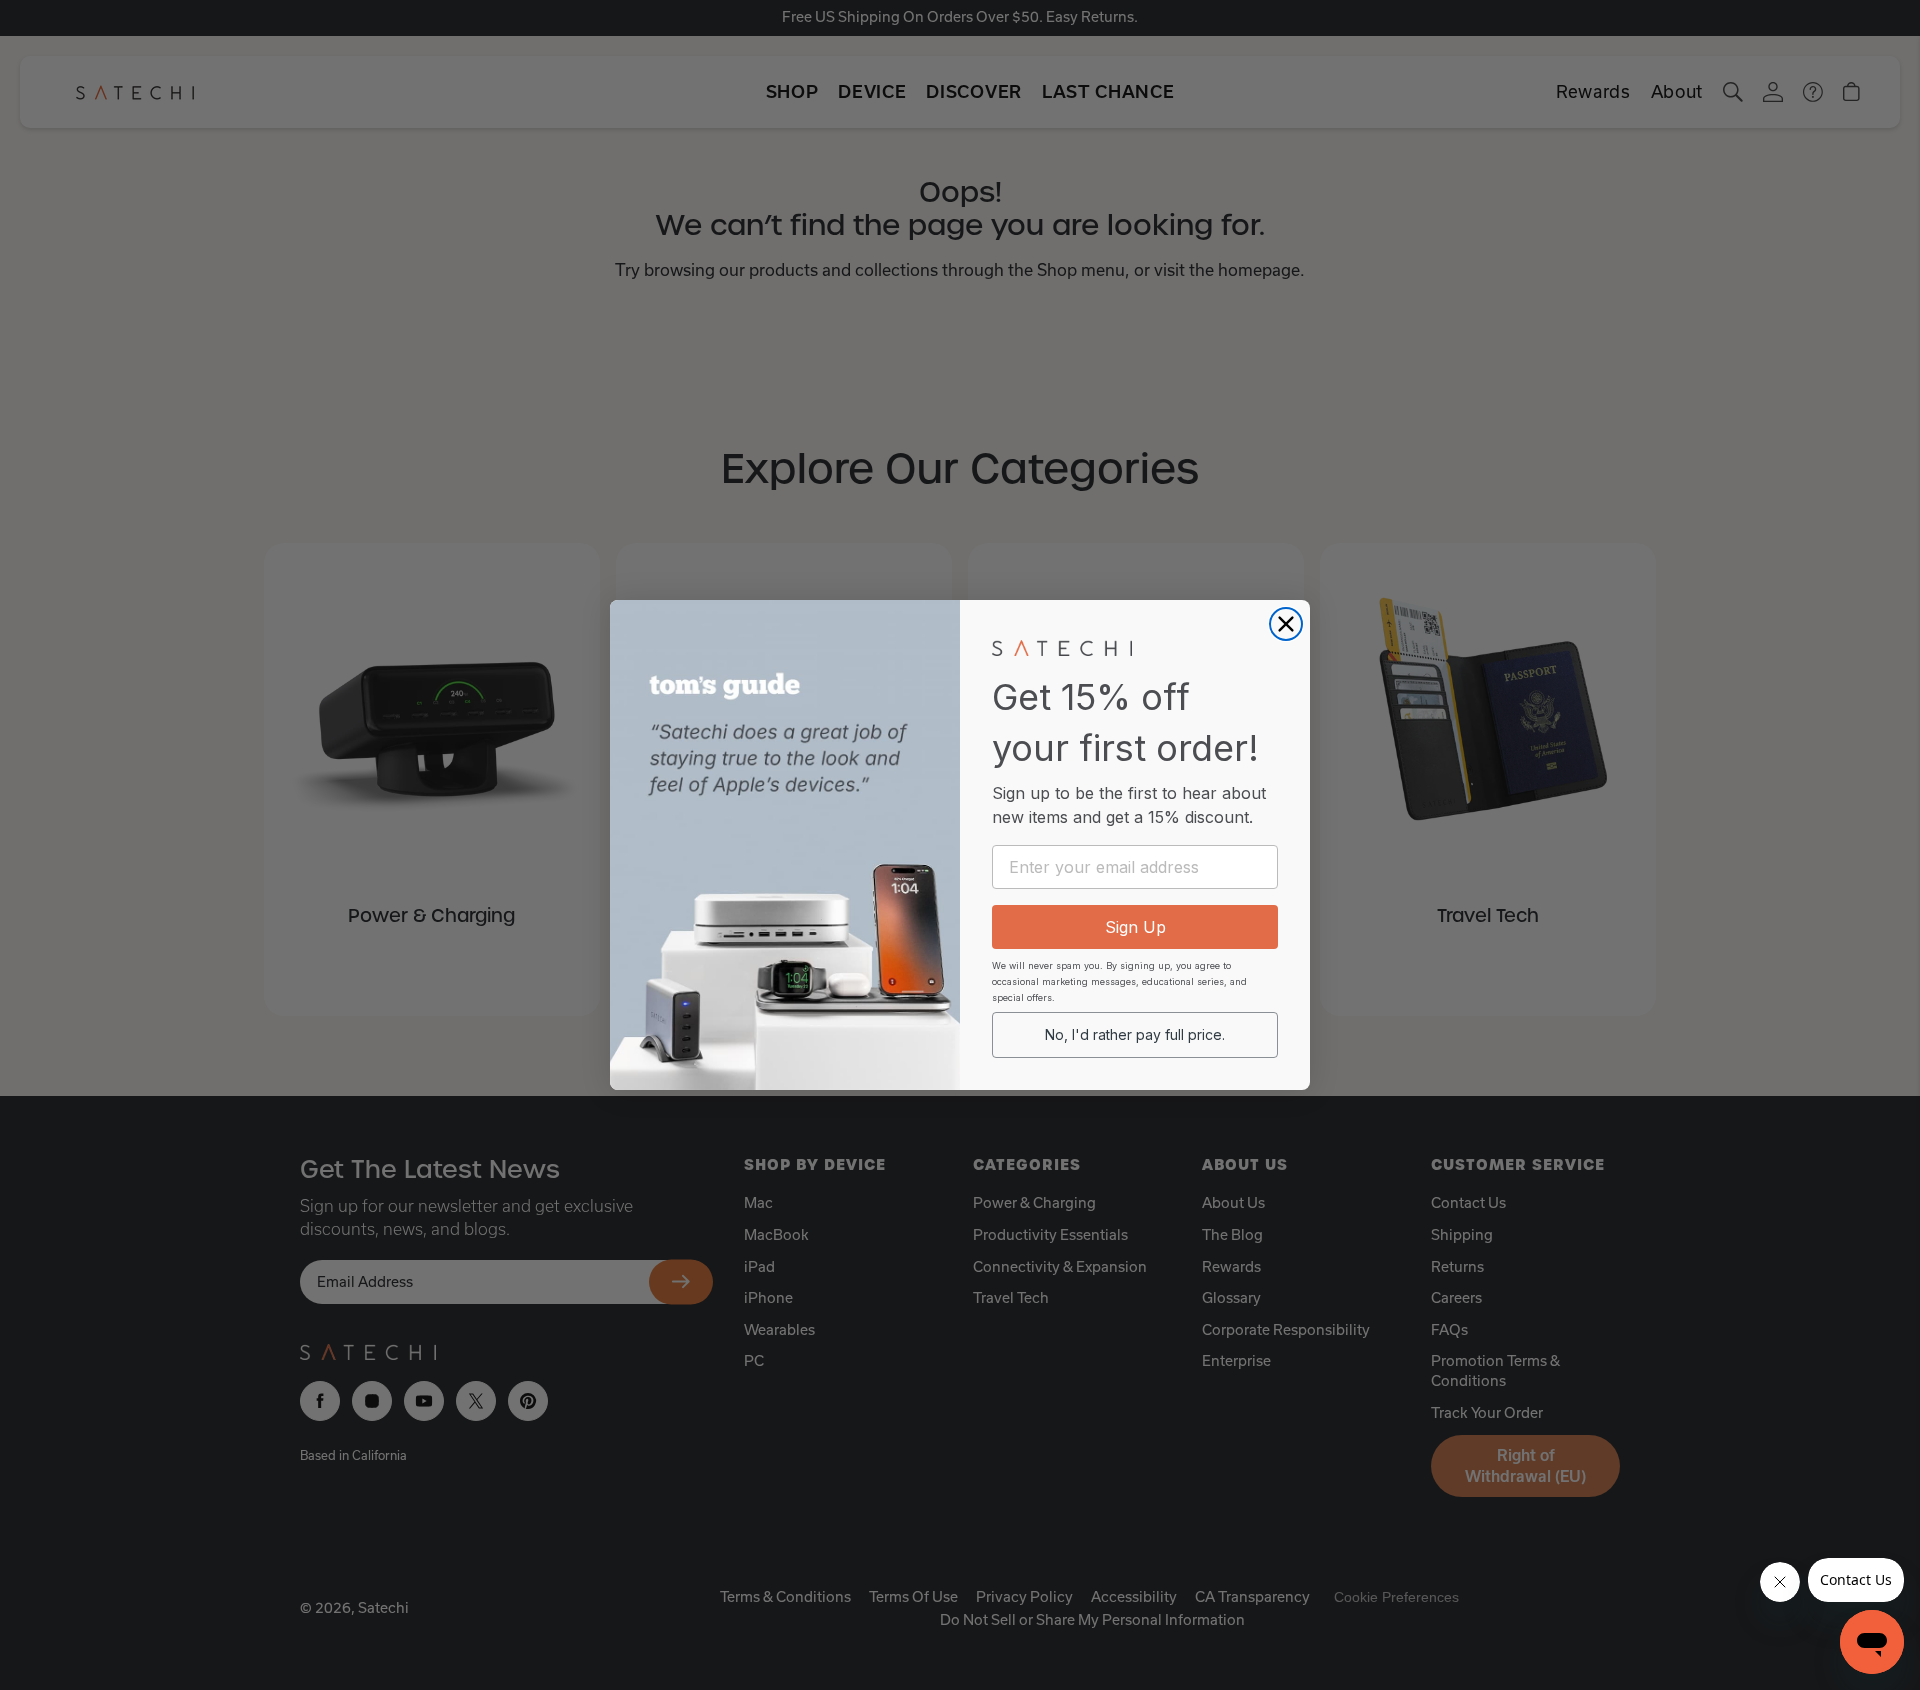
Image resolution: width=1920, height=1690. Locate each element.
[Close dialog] (1286, 624)
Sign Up (1135, 927)
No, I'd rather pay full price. (1135, 1034)
